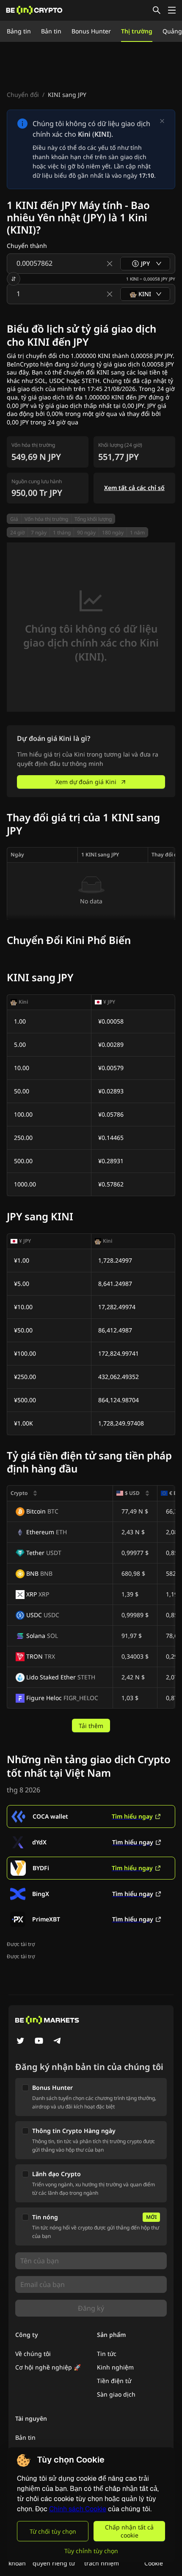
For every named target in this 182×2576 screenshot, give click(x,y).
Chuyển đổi (23, 95)
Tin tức (107, 2354)
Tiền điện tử (114, 2381)
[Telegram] (58, 2042)
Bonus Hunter (91, 31)
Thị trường (137, 31)
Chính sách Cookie (78, 2509)
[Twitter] (20, 2042)
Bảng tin (19, 31)
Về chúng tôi (33, 2354)
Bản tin (51, 31)
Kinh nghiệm (115, 2367)
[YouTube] (39, 2042)
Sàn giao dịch (116, 2394)
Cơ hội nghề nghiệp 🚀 (48, 2367)
